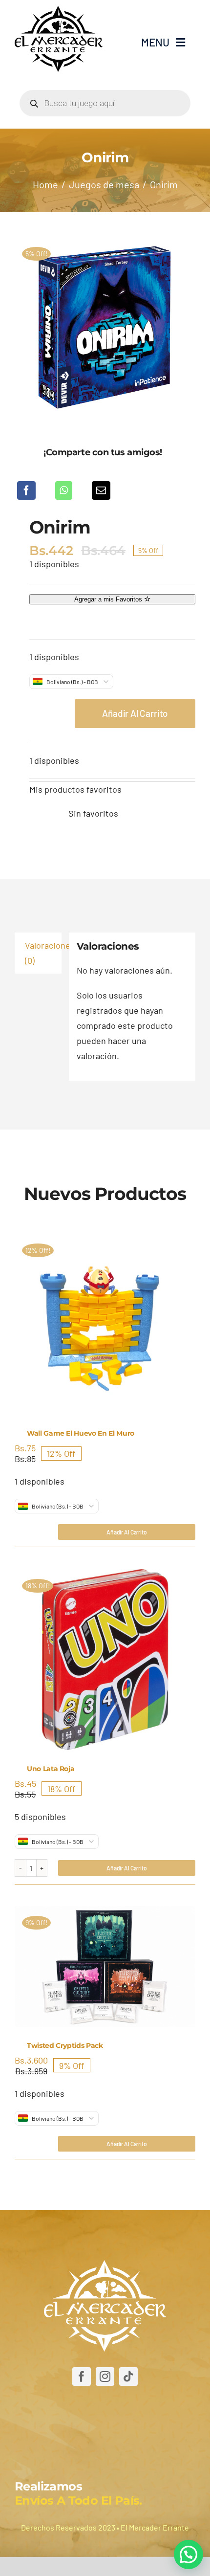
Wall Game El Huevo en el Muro (81, 1433)
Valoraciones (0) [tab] (43, 953)
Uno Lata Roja (51, 1769)
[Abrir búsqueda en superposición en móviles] (105, 103)
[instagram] (105, 2376)
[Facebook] (26, 490)
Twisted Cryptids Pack (65, 2045)
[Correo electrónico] (101, 490)
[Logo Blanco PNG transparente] (105, 2265)
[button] (189, 2554)
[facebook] (82, 2376)
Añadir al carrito (135, 713)
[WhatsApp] (64, 490)
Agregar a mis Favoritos (109, 599)
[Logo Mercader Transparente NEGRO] (59, 10)
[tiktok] (128, 2376)
